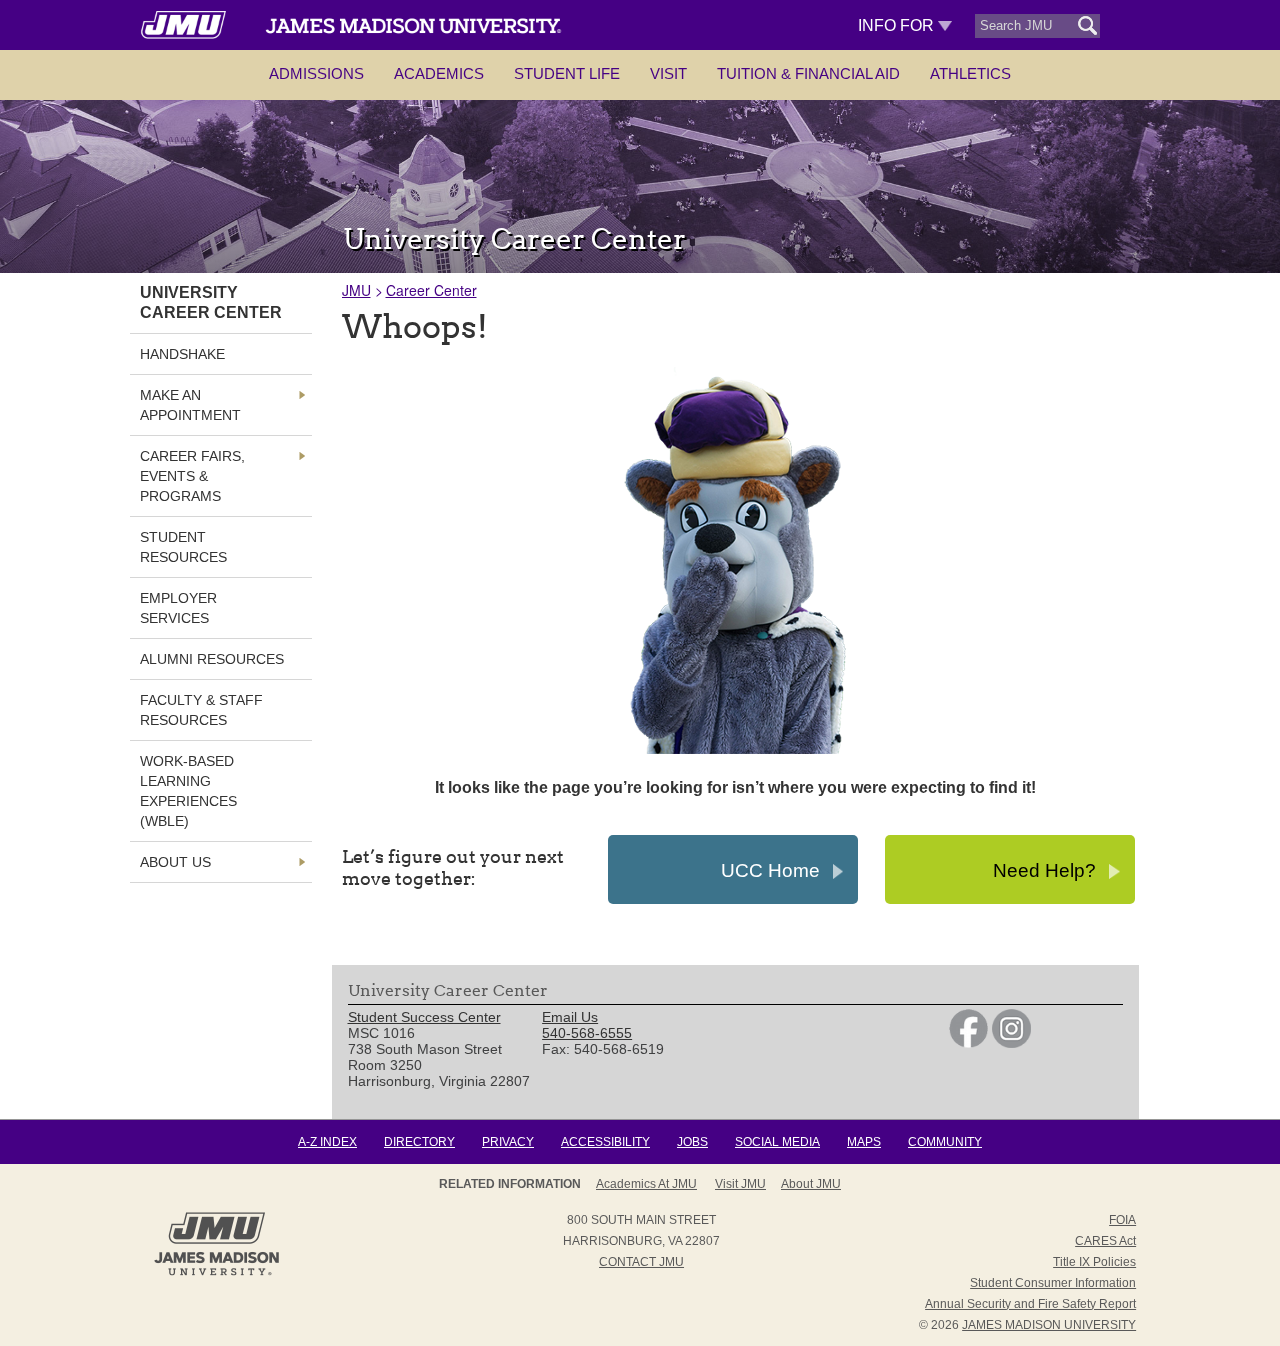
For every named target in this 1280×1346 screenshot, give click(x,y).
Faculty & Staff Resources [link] (201, 710)
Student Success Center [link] (424, 1017)
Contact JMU (641, 1262)
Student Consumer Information (1053, 1283)
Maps (864, 1142)
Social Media (777, 1142)
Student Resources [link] (183, 547)
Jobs (692, 1142)
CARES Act (1105, 1241)
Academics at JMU (646, 1184)
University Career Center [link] (211, 302)
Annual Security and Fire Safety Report (1030, 1304)
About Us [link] (175, 862)
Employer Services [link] (178, 608)
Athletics (970, 73)
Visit (668, 73)
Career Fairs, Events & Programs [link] (192, 476)
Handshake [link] (182, 354)
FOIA (1122, 1220)
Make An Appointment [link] (190, 405)
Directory (419, 1142)
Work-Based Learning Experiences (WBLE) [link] (188, 791)
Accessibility (605, 1142)
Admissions (316, 73)
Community (945, 1142)
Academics (439, 73)
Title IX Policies (1094, 1262)
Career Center (431, 290)
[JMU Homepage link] (216, 1273)
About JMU (811, 1184)
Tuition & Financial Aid (808, 73)
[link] (968, 1043)
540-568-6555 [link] (587, 1033)
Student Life (567, 73)
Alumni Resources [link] (212, 659)
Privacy (508, 1142)
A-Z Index (327, 1142)
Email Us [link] (570, 1017)
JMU (356, 290)
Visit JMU (740, 1184)
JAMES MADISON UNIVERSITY (1049, 1325)
